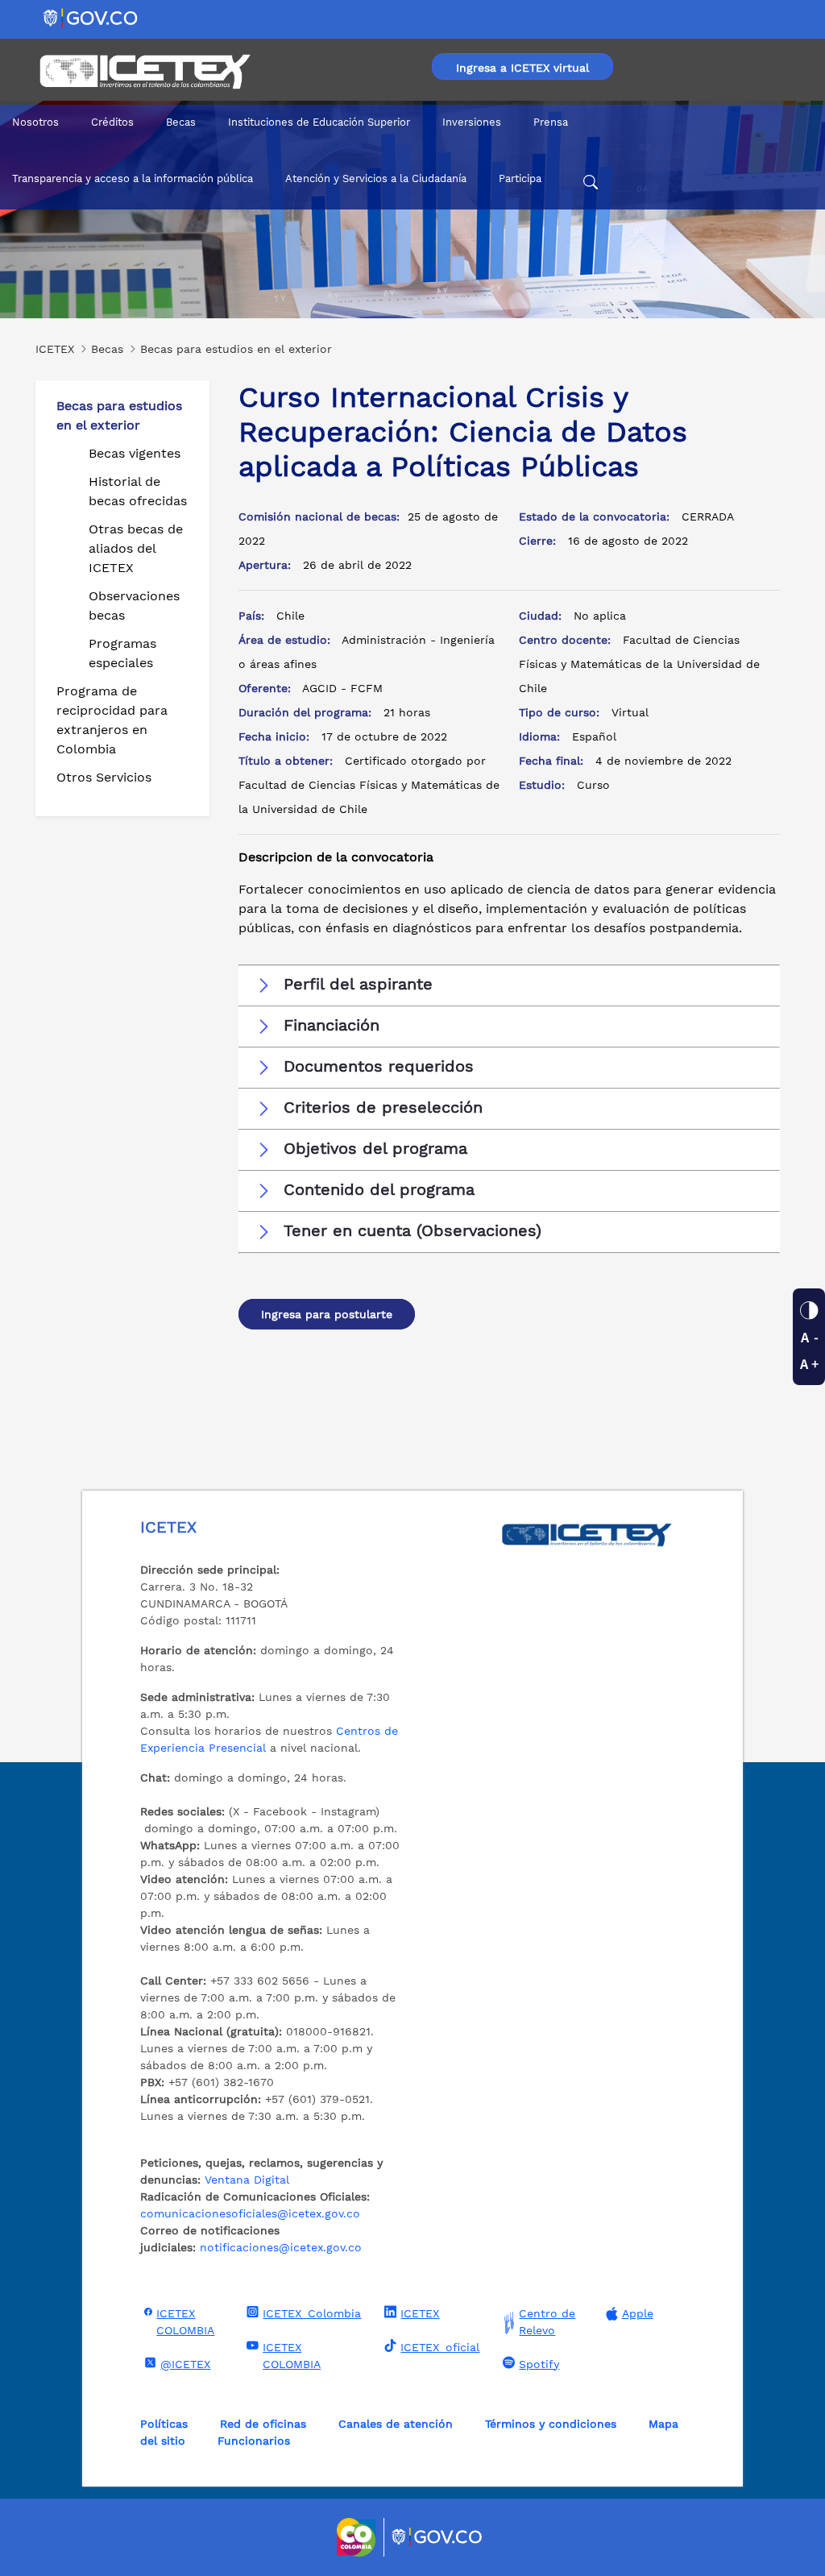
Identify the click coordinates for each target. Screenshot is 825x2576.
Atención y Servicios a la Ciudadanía (376, 178)
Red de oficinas (263, 2424)
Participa (520, 178)
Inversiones (472, 122)
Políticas (164, 2424)
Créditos (112, 122)
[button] (509, 985)
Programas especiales (122, 653)
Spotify (539, 2364)
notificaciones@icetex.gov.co (281, 2247)
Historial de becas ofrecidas (138, 491)
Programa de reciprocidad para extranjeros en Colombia (112, 720)
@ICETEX (185, 2364)
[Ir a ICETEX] (145, 72)
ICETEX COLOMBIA (185, 2322)
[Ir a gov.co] (91, 17)
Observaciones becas (134, 606)
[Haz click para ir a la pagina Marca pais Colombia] (358, 2537)
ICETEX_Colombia (312, 2313)
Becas (181, 122)
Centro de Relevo (547, 2322)
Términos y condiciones (551, 2424)
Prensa (551, 122)
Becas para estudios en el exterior (119, 415)
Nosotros (35, 122)
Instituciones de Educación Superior (319, 122)
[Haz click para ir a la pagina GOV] (437, 2537)
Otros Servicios (104, 777)
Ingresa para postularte (327, 1314)
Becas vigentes (135, 453)
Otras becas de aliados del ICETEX (136, 548)
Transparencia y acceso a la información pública (133, 178)
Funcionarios (254, 2441)
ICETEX (420, 2313)
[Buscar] (591, 185)
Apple (638, 2313)
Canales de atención (396, 2424)
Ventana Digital (247, 2180)
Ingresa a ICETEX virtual (522, 68)
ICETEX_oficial (440, 2347)
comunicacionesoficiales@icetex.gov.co (250, 2213)
